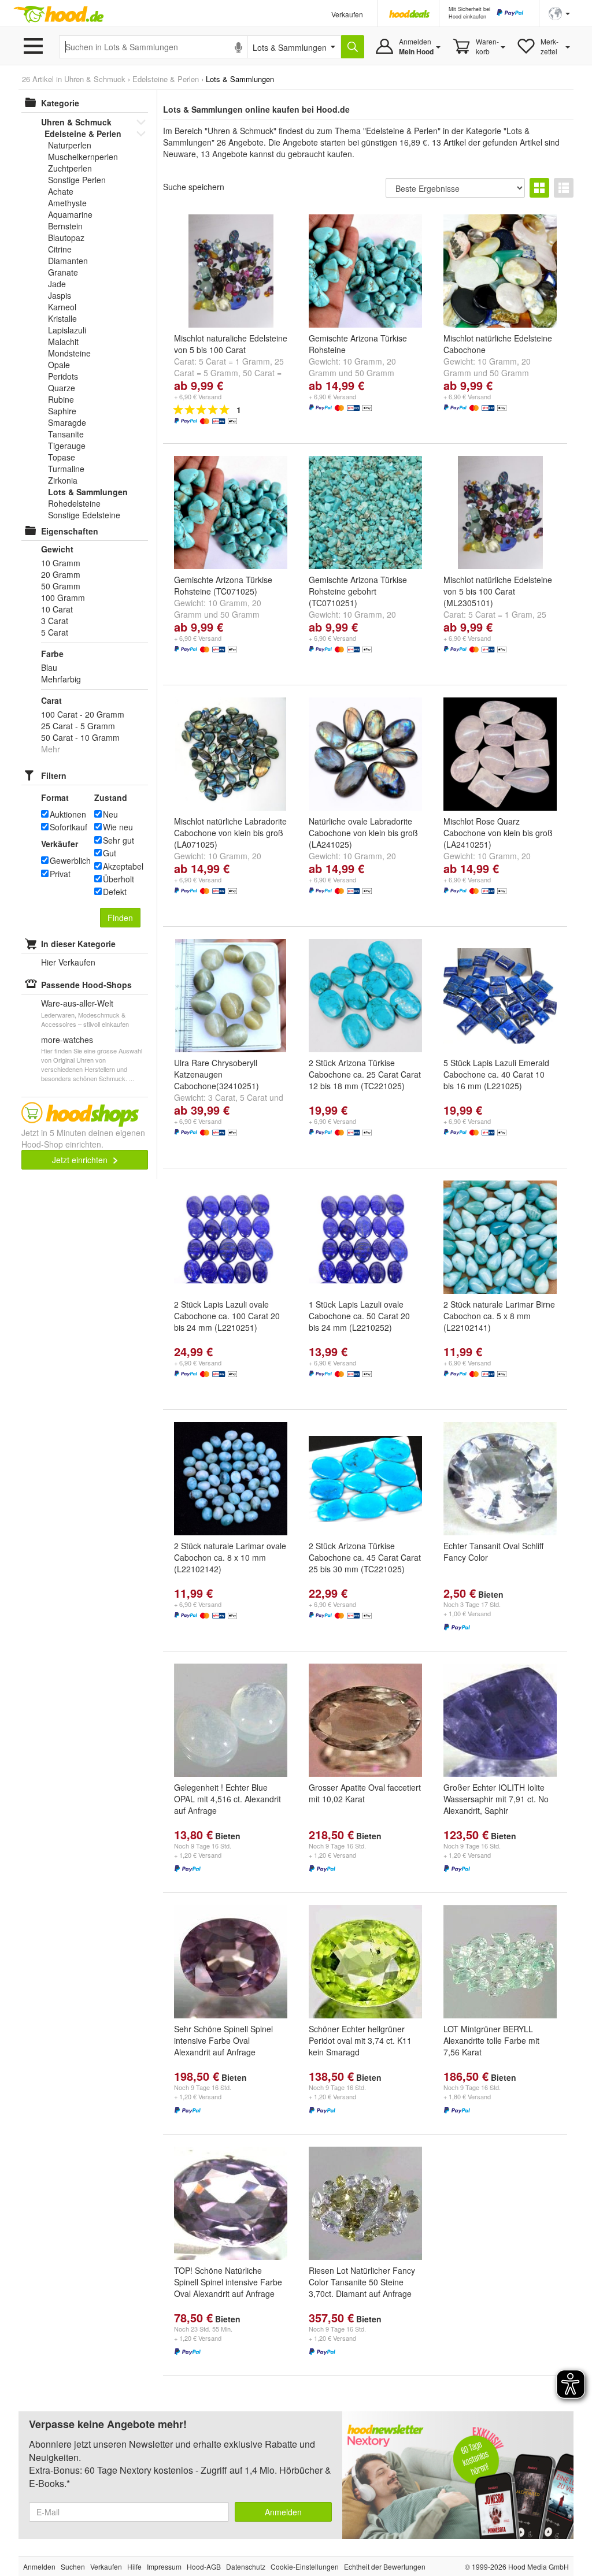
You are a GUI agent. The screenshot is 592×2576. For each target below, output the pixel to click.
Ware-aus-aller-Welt (77, 1003)
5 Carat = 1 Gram (500, 614)
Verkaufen (347, 14)
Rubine (61, 399)
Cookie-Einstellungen (305, 2566)
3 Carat (222, 1097)
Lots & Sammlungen (88, 492)
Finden (120, 918)
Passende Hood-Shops (86, 985)
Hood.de (58, 14)
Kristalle (62, 318)
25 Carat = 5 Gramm (229, 367)
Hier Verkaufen (68, 962)
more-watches (67, 1040)
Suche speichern (194, 187)
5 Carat (254, 1097)
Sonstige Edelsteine (84, 515)
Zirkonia (63, 480)
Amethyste (67, 203)
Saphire (62, 411)
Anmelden (283, 2512)
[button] (559, 12)
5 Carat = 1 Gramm (234, 361)
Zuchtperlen (70, 168)
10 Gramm (362, 361)
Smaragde (67, 422)
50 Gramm (375, 373)
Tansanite (66, 434)
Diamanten (68, 261)
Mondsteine (69, 353)
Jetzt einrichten (81, 1160)
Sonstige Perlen (77, 180)
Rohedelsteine (74, 503)
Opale (59, 365)
